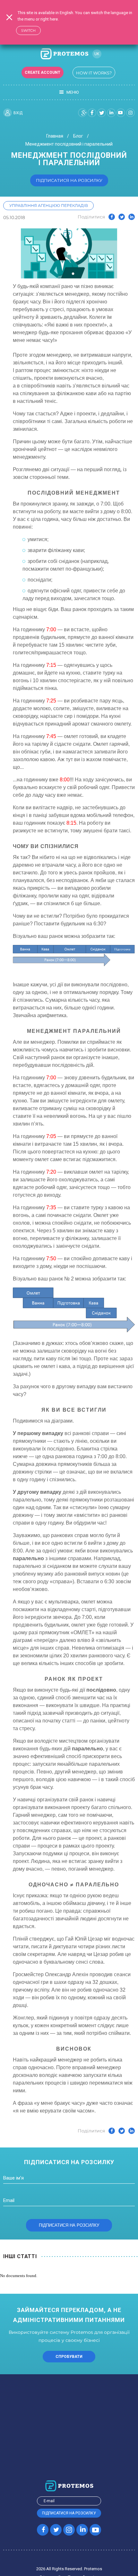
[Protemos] (64, 54)
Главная (55, 136)
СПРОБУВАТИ (69, 2357)
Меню (73, 92)
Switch (28, 30)
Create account (43, 72)
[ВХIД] (8, 113)
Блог (78, 136)
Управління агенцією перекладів (49, 205)
